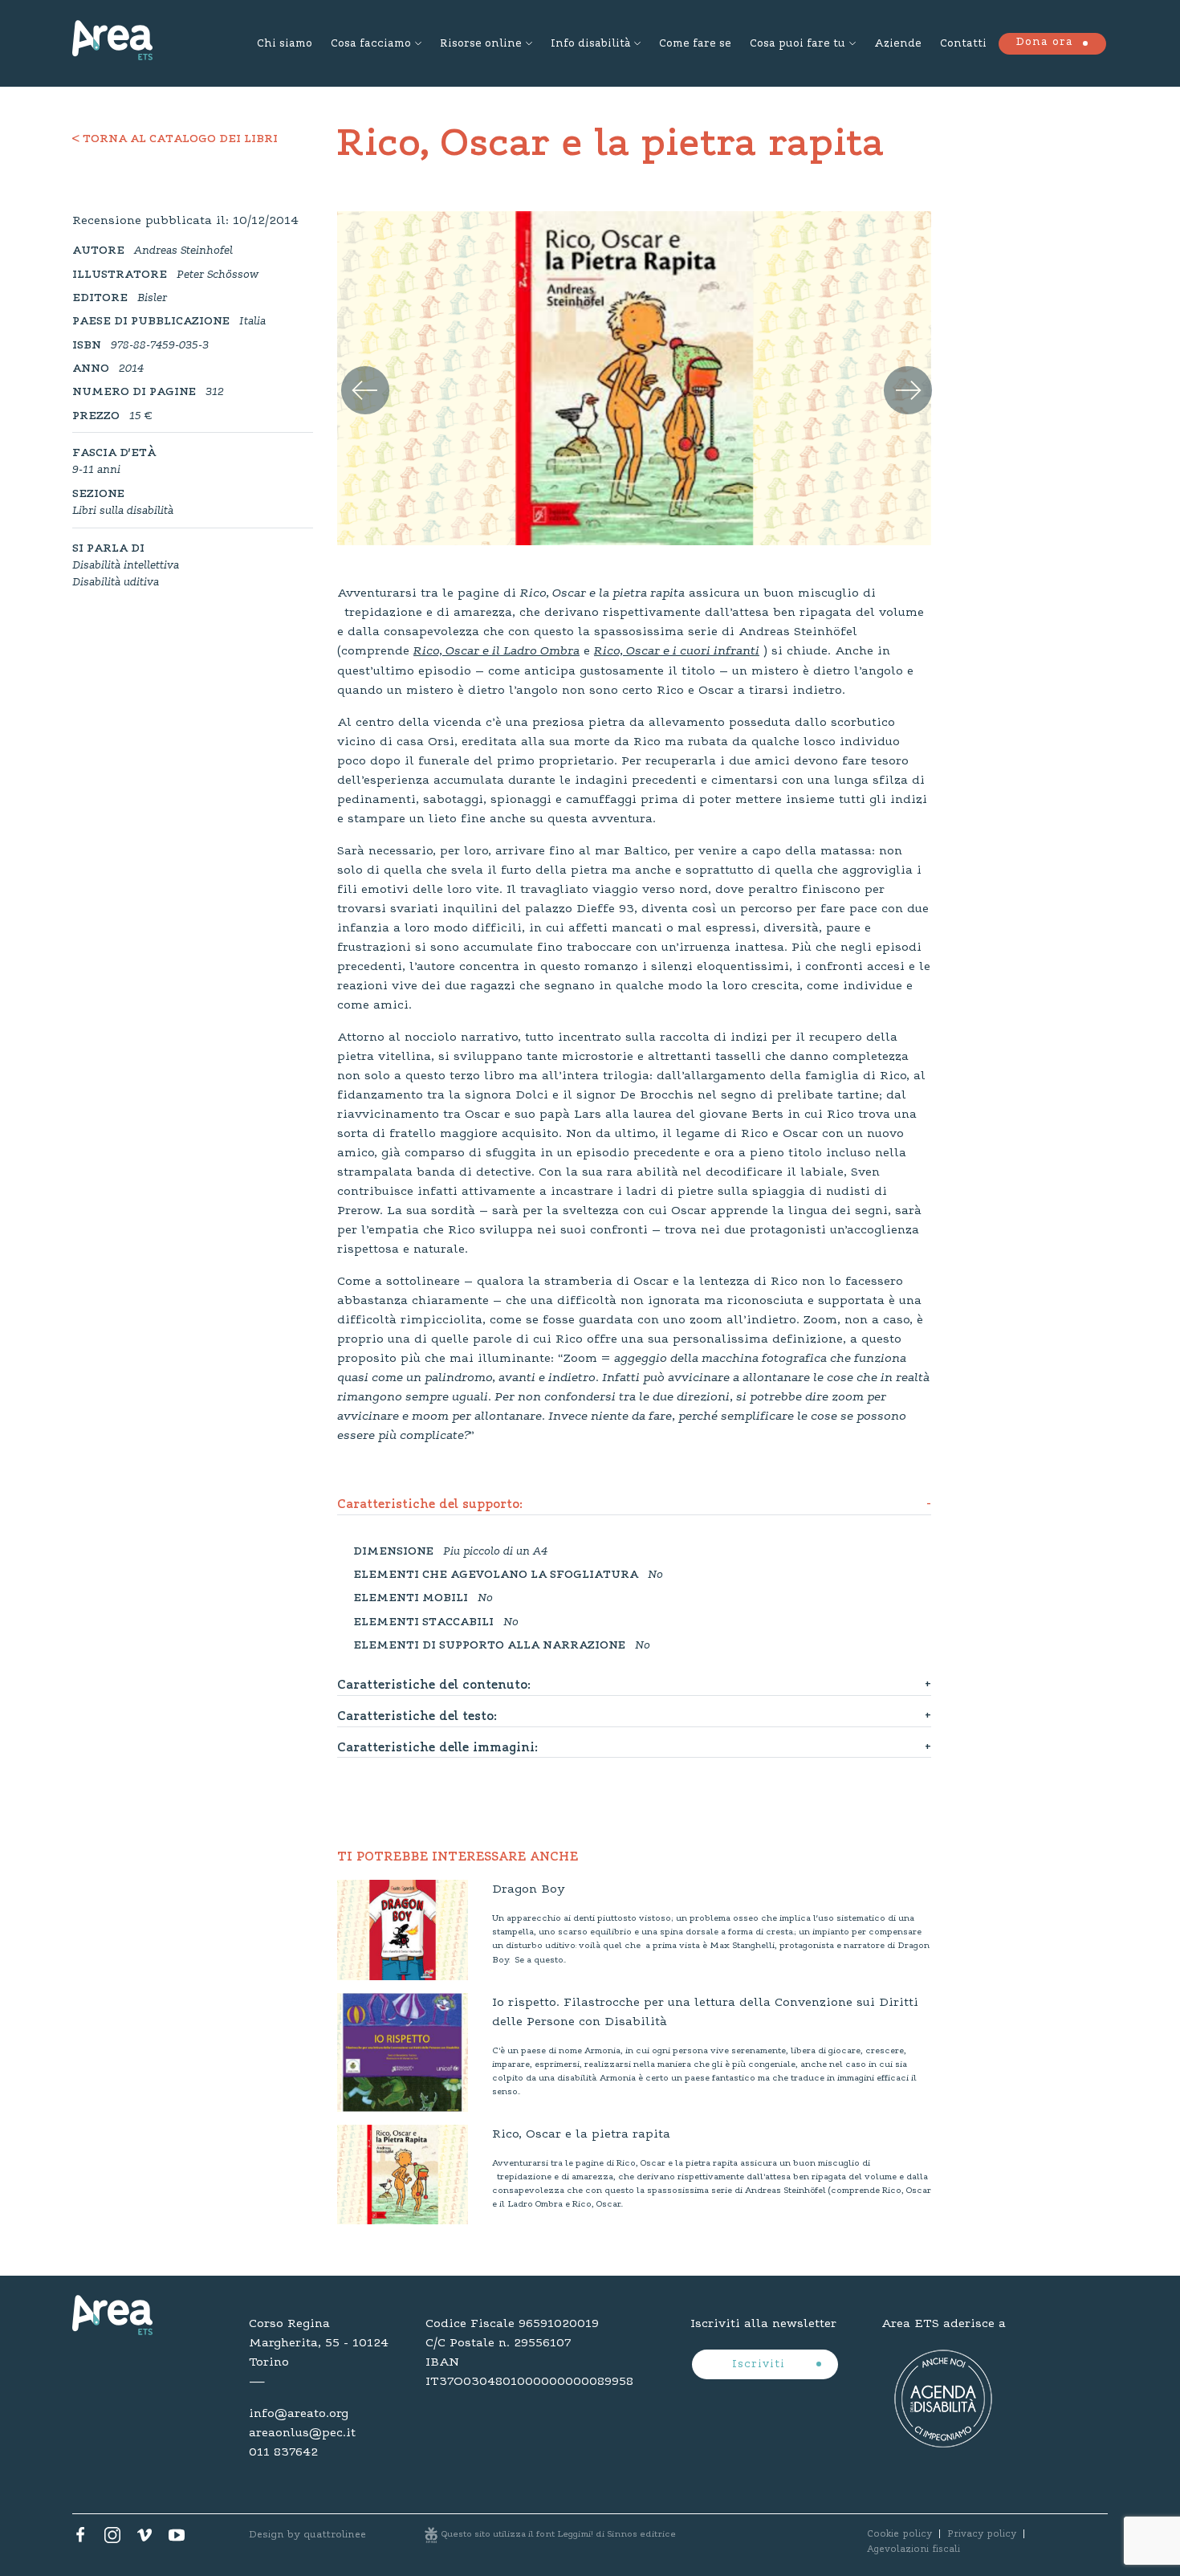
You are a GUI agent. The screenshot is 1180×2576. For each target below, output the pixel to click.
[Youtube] (177, 2539)
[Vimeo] (144, 2539)
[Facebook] (80, 2539)
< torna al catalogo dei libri (175, 140)
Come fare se (695, 44)
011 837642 (283, 2452)
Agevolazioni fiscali (913, 2550)
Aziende (898, 44)
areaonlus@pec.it (302, 2433)
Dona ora (1044, 43)
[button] (355, 372)
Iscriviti (761, 2365)
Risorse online (481, 44)
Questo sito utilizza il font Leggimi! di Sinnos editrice (559, 2535)
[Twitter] (112, 2539)
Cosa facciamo (371, 44)
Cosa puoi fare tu (798, 44)
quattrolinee (335, 2535)
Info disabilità (590, 44)
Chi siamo (285, 44)
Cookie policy (899, 2534)
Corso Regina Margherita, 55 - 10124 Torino (319, 2343)
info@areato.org (299, 2414)
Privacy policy (982, 2534)
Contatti (963, 44)
